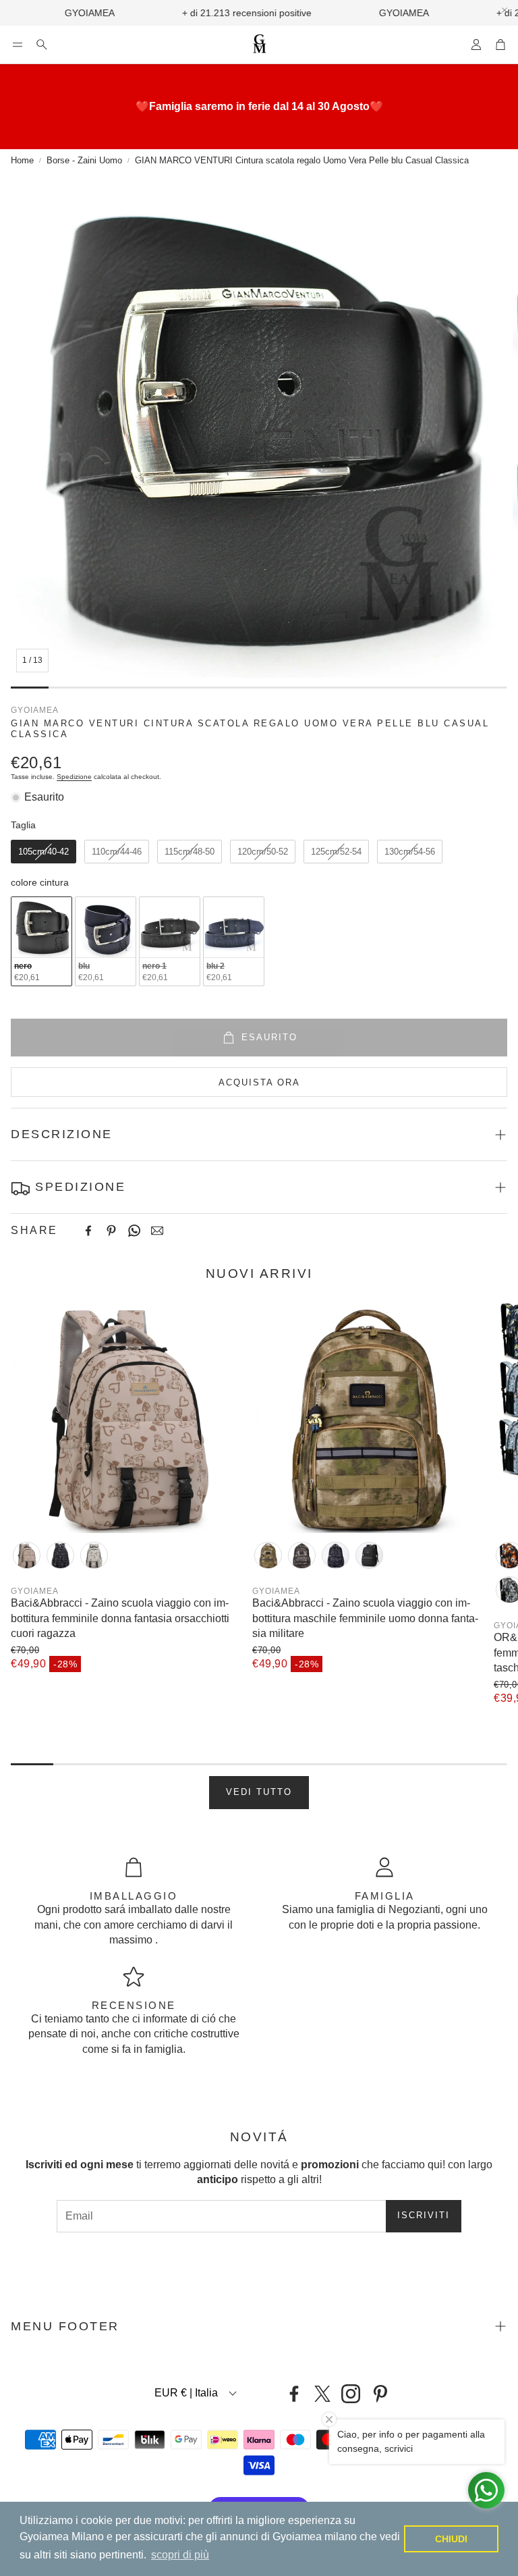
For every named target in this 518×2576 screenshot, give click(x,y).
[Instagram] (351, 2394)
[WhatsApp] (134, 1231)
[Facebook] (88, 1231)
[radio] (44, 852)
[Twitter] (322, 2394)
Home (22, 160)
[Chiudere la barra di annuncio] (505, 10)
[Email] (157, 1231)
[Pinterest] (111, 1231)
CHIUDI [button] (451, 2539)
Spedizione (74, 777)
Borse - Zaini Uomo (84, 160)
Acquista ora (259, 1082)
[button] (18, 45)
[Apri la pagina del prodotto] (126, 1418)
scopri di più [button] (180, 2555)
